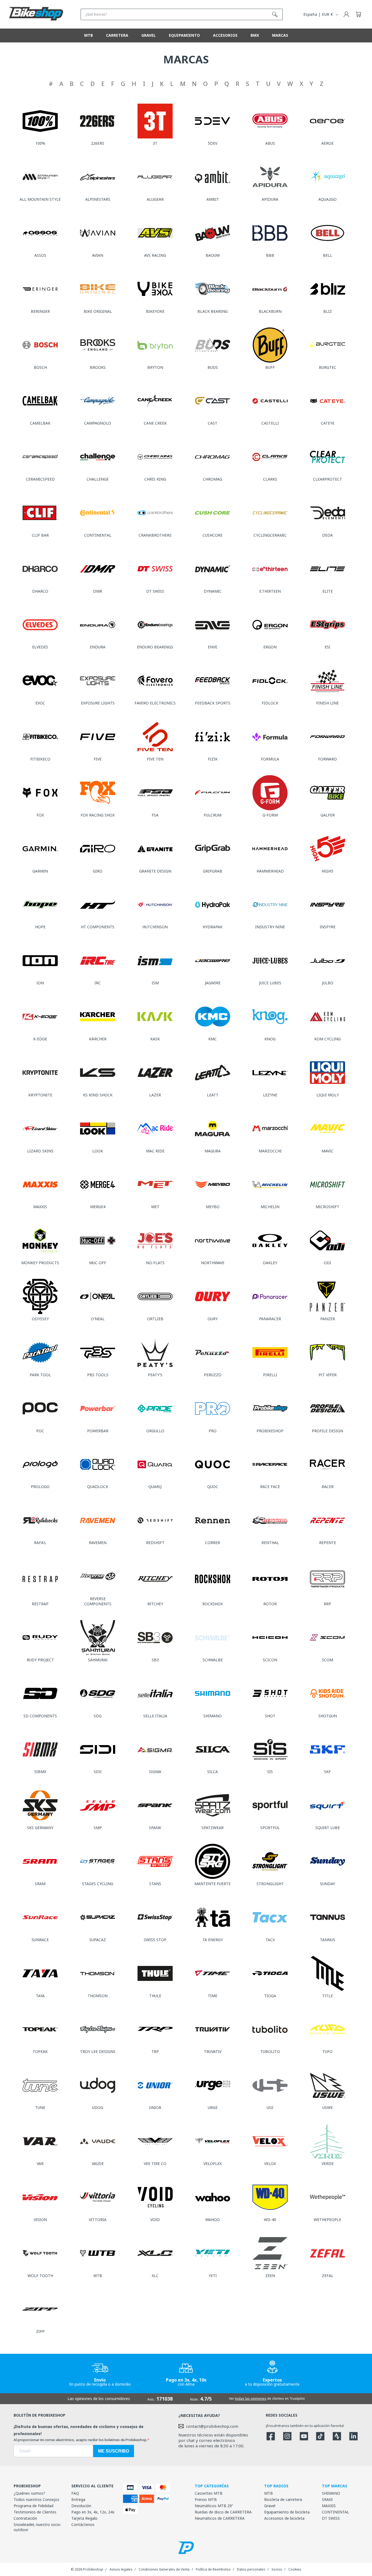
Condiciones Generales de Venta (164, 2569)
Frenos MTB (206, 2499)
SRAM (327, 2499)
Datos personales (251, 2569)
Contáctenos (83, 2524)
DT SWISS (331, 2518)
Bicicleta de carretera (283, 2499)
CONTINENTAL (336, 2512)
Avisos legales (121, 2569)
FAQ (75, 2493)
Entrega (78, 2499)
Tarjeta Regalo (84, 2518)
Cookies (295, 2569)
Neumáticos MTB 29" (214, 2506)
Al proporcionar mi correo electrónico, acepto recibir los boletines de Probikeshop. (80, 2440)
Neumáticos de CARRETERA (220, 2518)
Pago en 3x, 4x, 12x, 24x (93, 2512)
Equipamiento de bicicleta (287, 2512)
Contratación (25, 2518)
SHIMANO (331, 2493)
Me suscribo (114, 2451)
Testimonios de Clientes (35, 2512)
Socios (277, 2569)
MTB (269, 2493)
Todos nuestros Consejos (36, 2499)
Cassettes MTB (209, 2493)
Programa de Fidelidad (33, 2506)
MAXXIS (329, 2506)
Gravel (270, 2506)
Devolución (81, 2506)
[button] (358, 14)
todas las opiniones (251, 2399)
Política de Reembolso (213, 2569)
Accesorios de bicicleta (284, 2518)
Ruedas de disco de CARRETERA (223, 2512)
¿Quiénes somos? (29, 2493)
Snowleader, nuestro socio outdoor (37, 2527)
